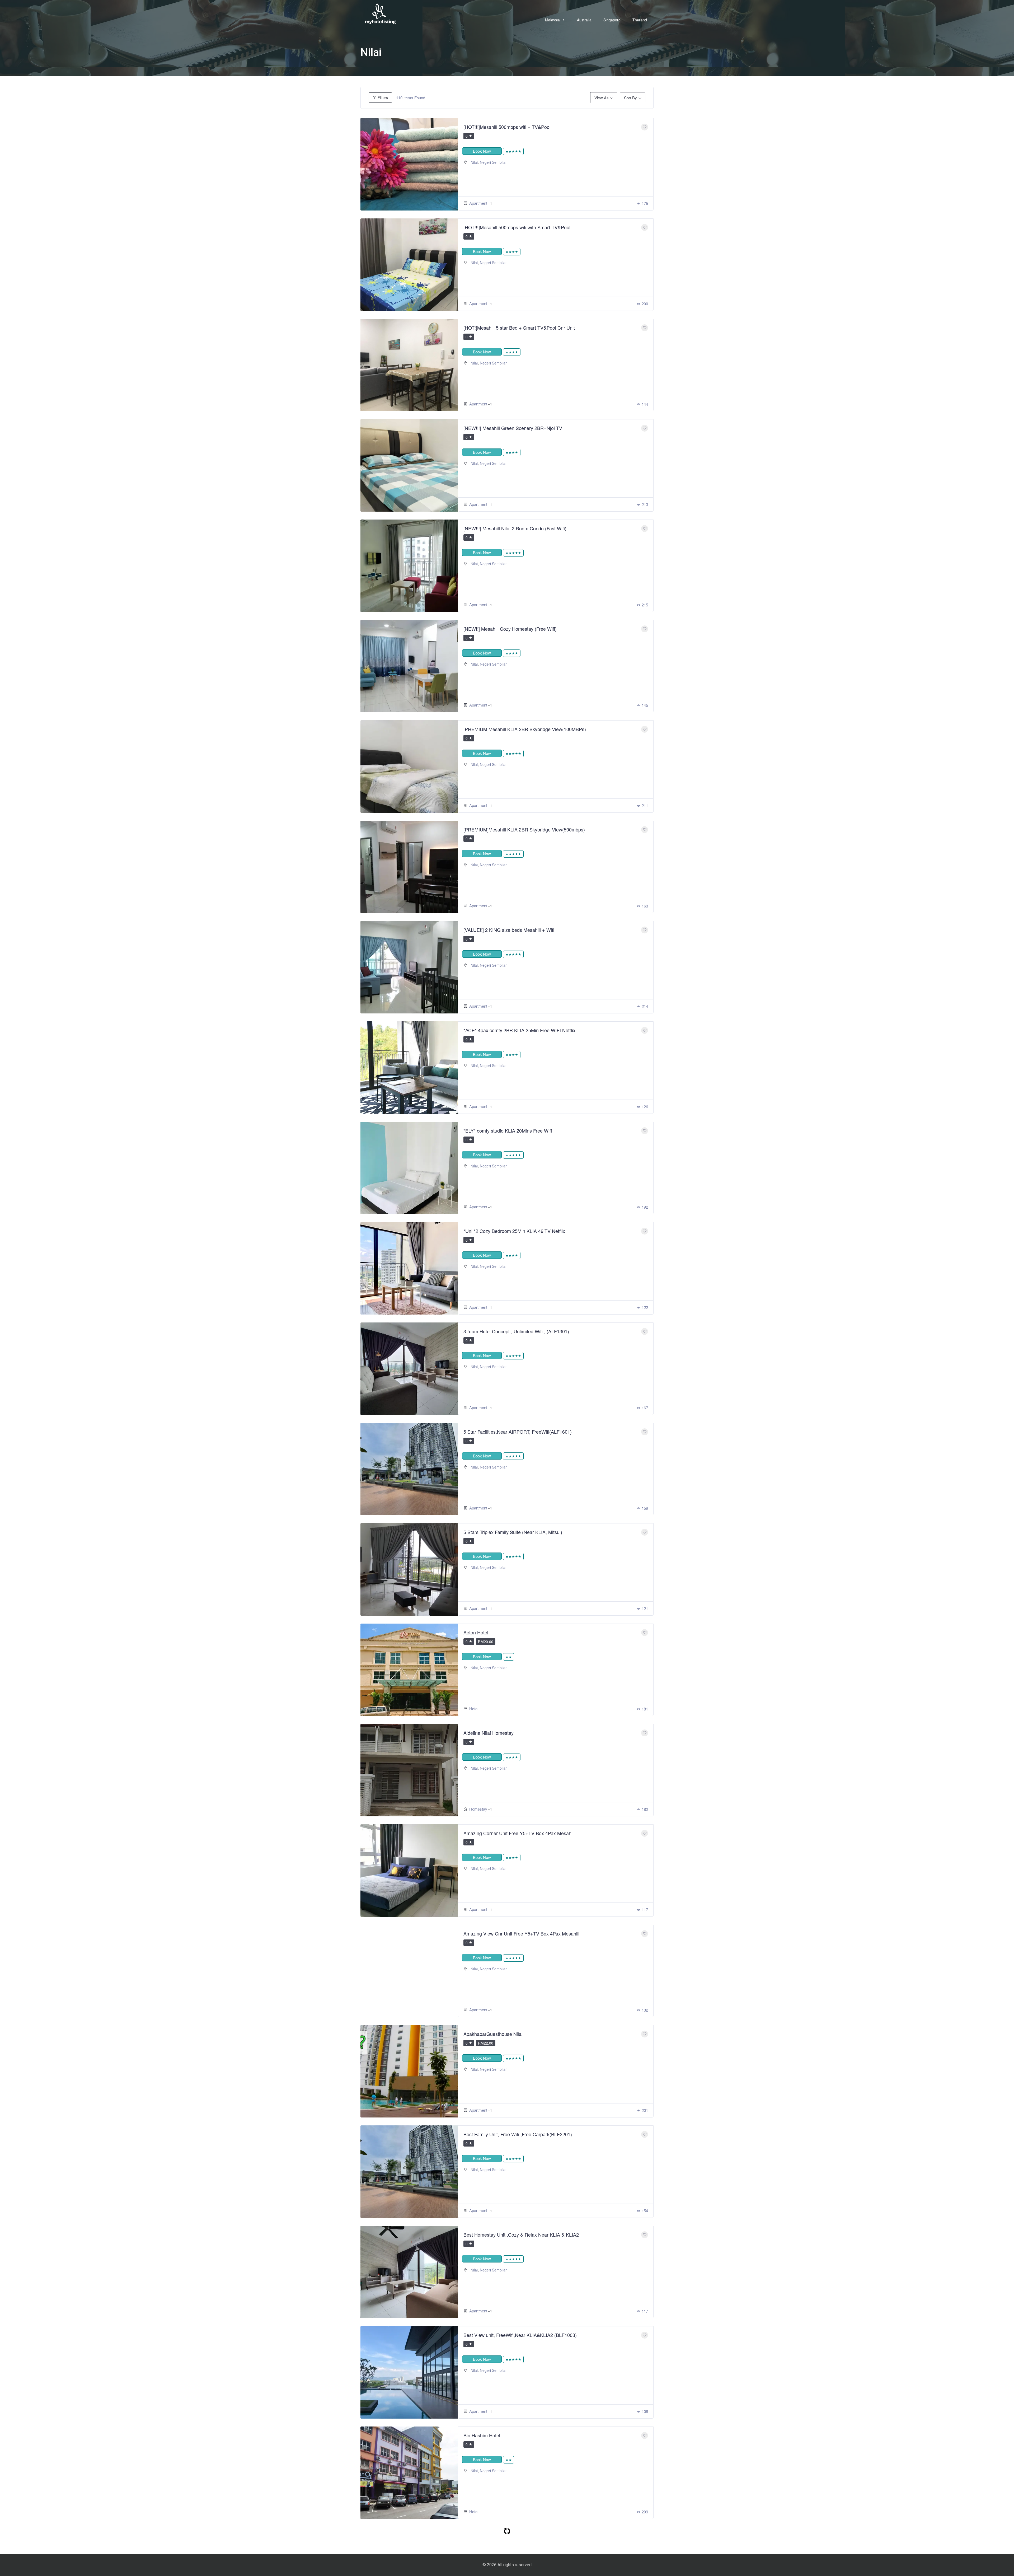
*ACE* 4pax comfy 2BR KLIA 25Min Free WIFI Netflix (519, 1030)
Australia (584, 20)
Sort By (630, 98)
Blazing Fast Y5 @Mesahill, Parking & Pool (509, 2536)
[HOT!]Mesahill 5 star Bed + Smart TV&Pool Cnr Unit (519, 328)
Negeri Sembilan (494, 162)
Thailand (640, 20)
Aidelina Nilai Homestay (489, 1733)
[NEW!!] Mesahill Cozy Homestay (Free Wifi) (510, 629)
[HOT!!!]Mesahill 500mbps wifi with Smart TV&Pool (517, 227)
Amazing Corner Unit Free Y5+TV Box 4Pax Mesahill (519, 1833)
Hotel (474, 1708)
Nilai (474, 162)
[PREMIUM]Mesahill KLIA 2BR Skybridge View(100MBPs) (525, 729)
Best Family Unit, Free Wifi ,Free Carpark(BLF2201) (518, 2134)
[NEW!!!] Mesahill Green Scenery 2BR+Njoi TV (513, 428)
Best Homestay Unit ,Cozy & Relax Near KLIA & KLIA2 (521, 2234)
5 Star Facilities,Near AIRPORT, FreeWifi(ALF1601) (518, 1432)
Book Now (482, 151)
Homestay (478, 1809)
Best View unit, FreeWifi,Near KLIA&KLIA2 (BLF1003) (520, 2335)
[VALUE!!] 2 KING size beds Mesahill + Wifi (509, 930)
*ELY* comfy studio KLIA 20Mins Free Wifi (508, 1130)
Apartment (478, 203)
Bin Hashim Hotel (482, 2435)
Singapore (612, 20)
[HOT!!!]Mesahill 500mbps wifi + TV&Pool (507, 127)
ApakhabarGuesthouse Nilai (493, 2034)
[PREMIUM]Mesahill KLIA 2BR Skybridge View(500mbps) (524, 829)
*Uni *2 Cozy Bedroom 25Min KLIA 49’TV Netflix (514, 1231)
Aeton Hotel (476, 1632)
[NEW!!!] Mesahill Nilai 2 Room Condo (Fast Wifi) (515, 528)
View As (602, 98)
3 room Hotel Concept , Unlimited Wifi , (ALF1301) (516, 1331)
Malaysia (552, 20)
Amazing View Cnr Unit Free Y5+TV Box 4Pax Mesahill (521, 1933)
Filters (382, 97)
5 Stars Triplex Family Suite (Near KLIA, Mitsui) (513, 1532)
